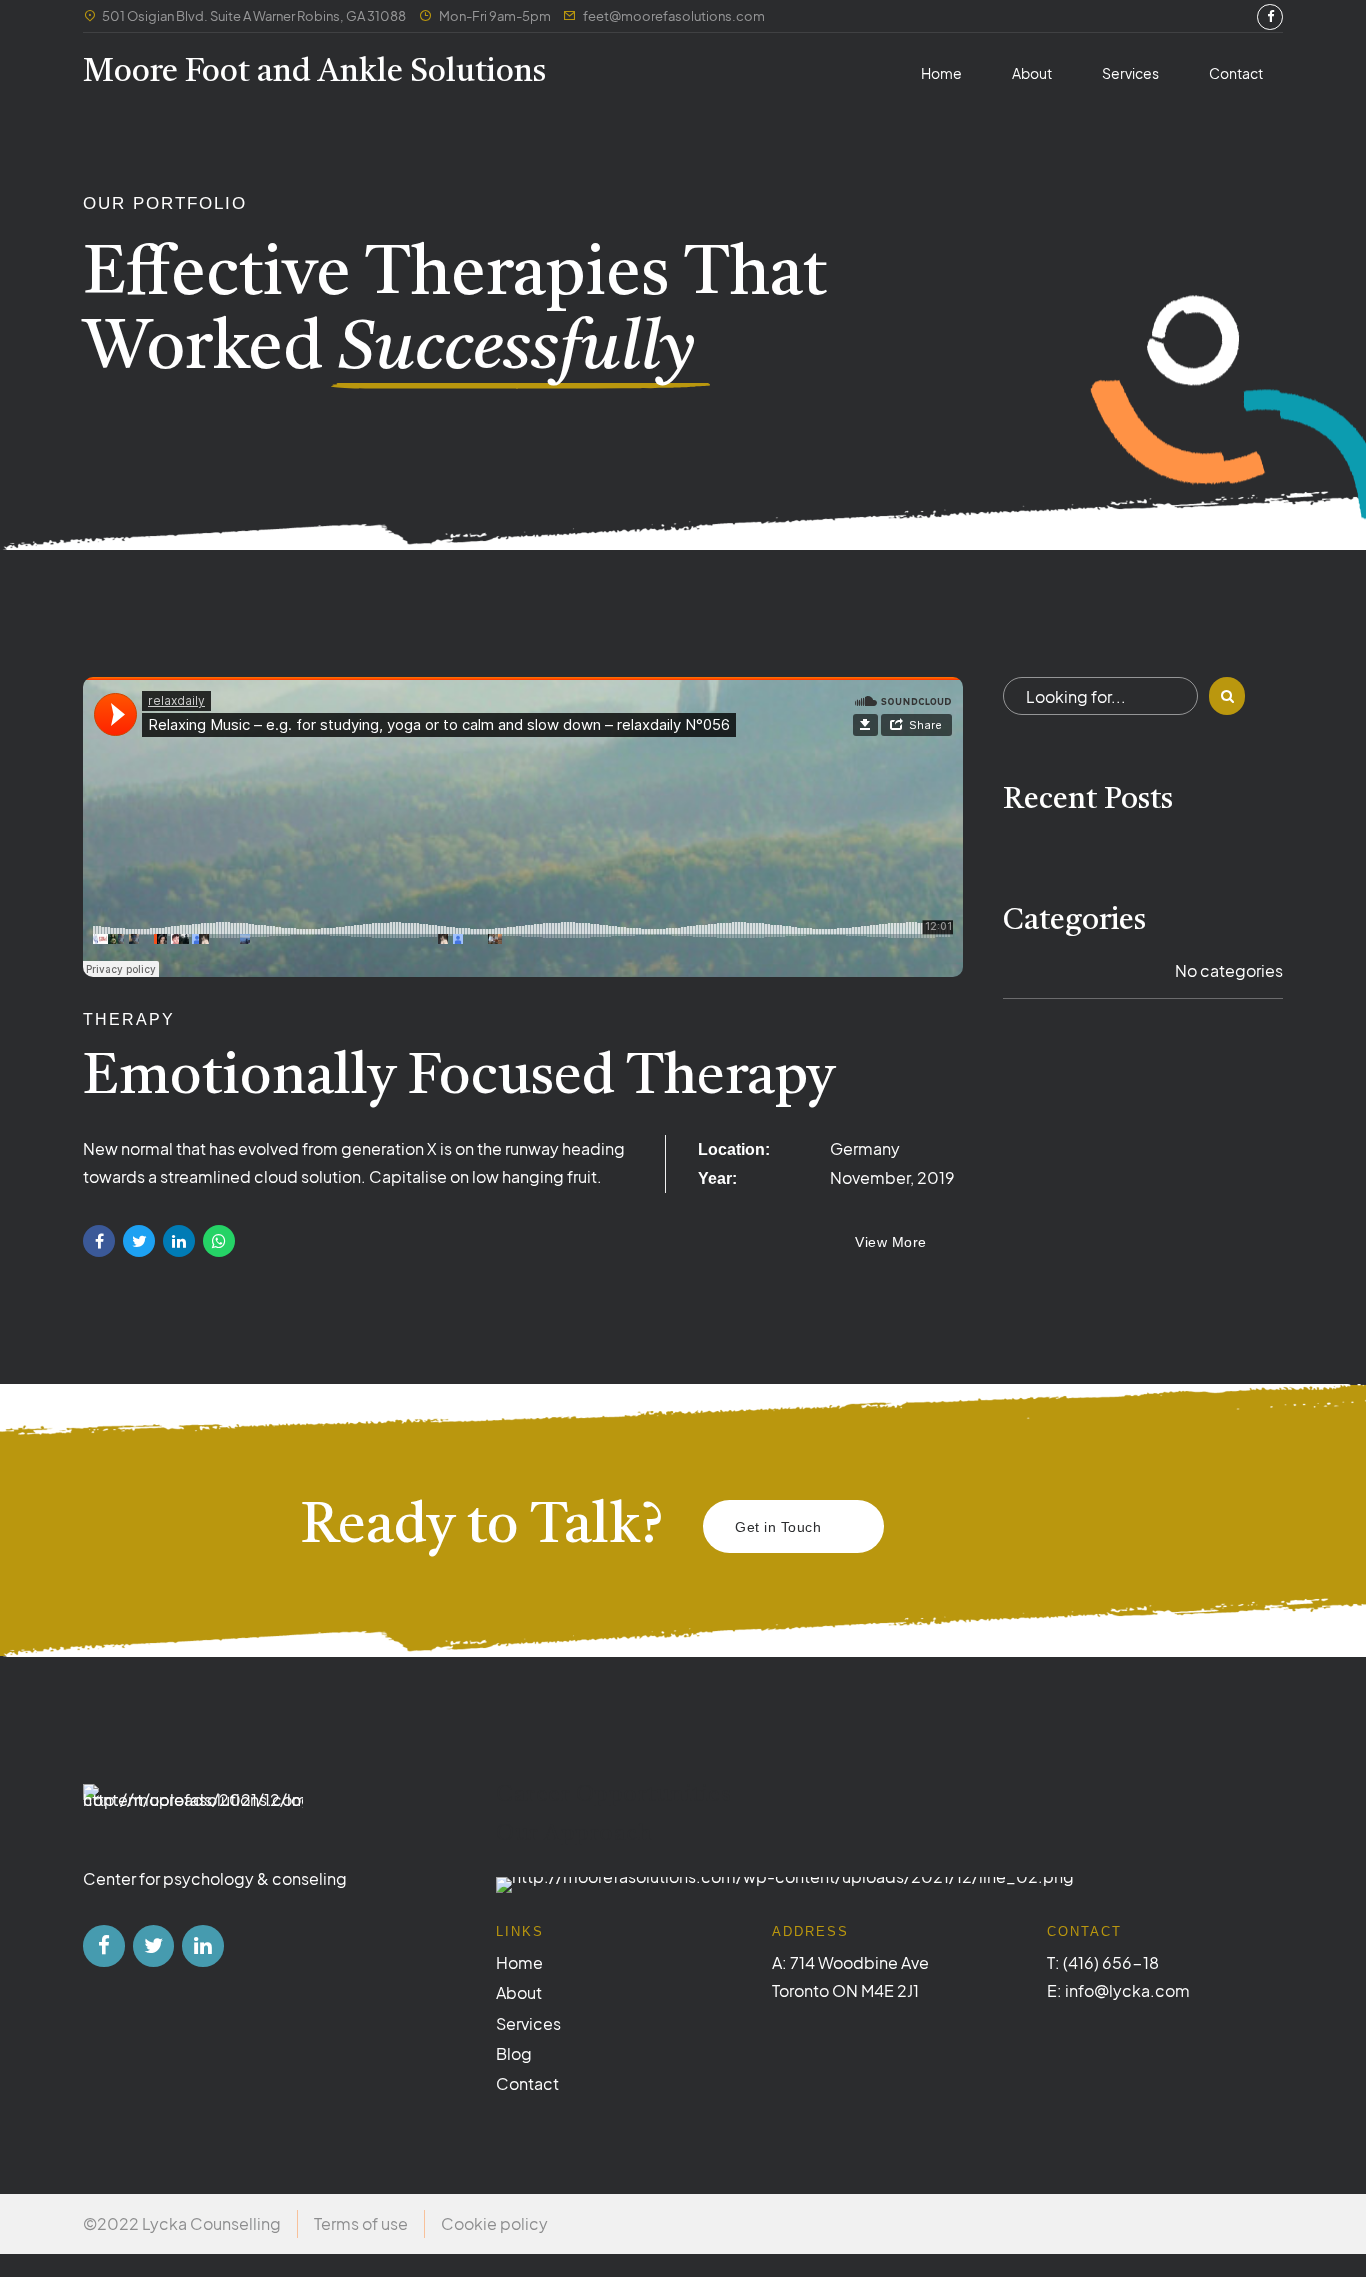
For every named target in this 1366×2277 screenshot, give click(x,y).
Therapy (129, 1019)
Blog (514, 2053)
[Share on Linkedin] (179, 1241)
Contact (1236, 73)
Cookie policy (494, 2223)
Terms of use (361, 2223)
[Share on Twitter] (139, 1241)
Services (1130, 73)
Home (941, 73)
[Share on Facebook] (99, 1241)
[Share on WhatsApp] (219, 1241)
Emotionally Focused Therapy (459, 1079)
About (1032, 73)
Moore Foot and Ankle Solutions (314, 73)
